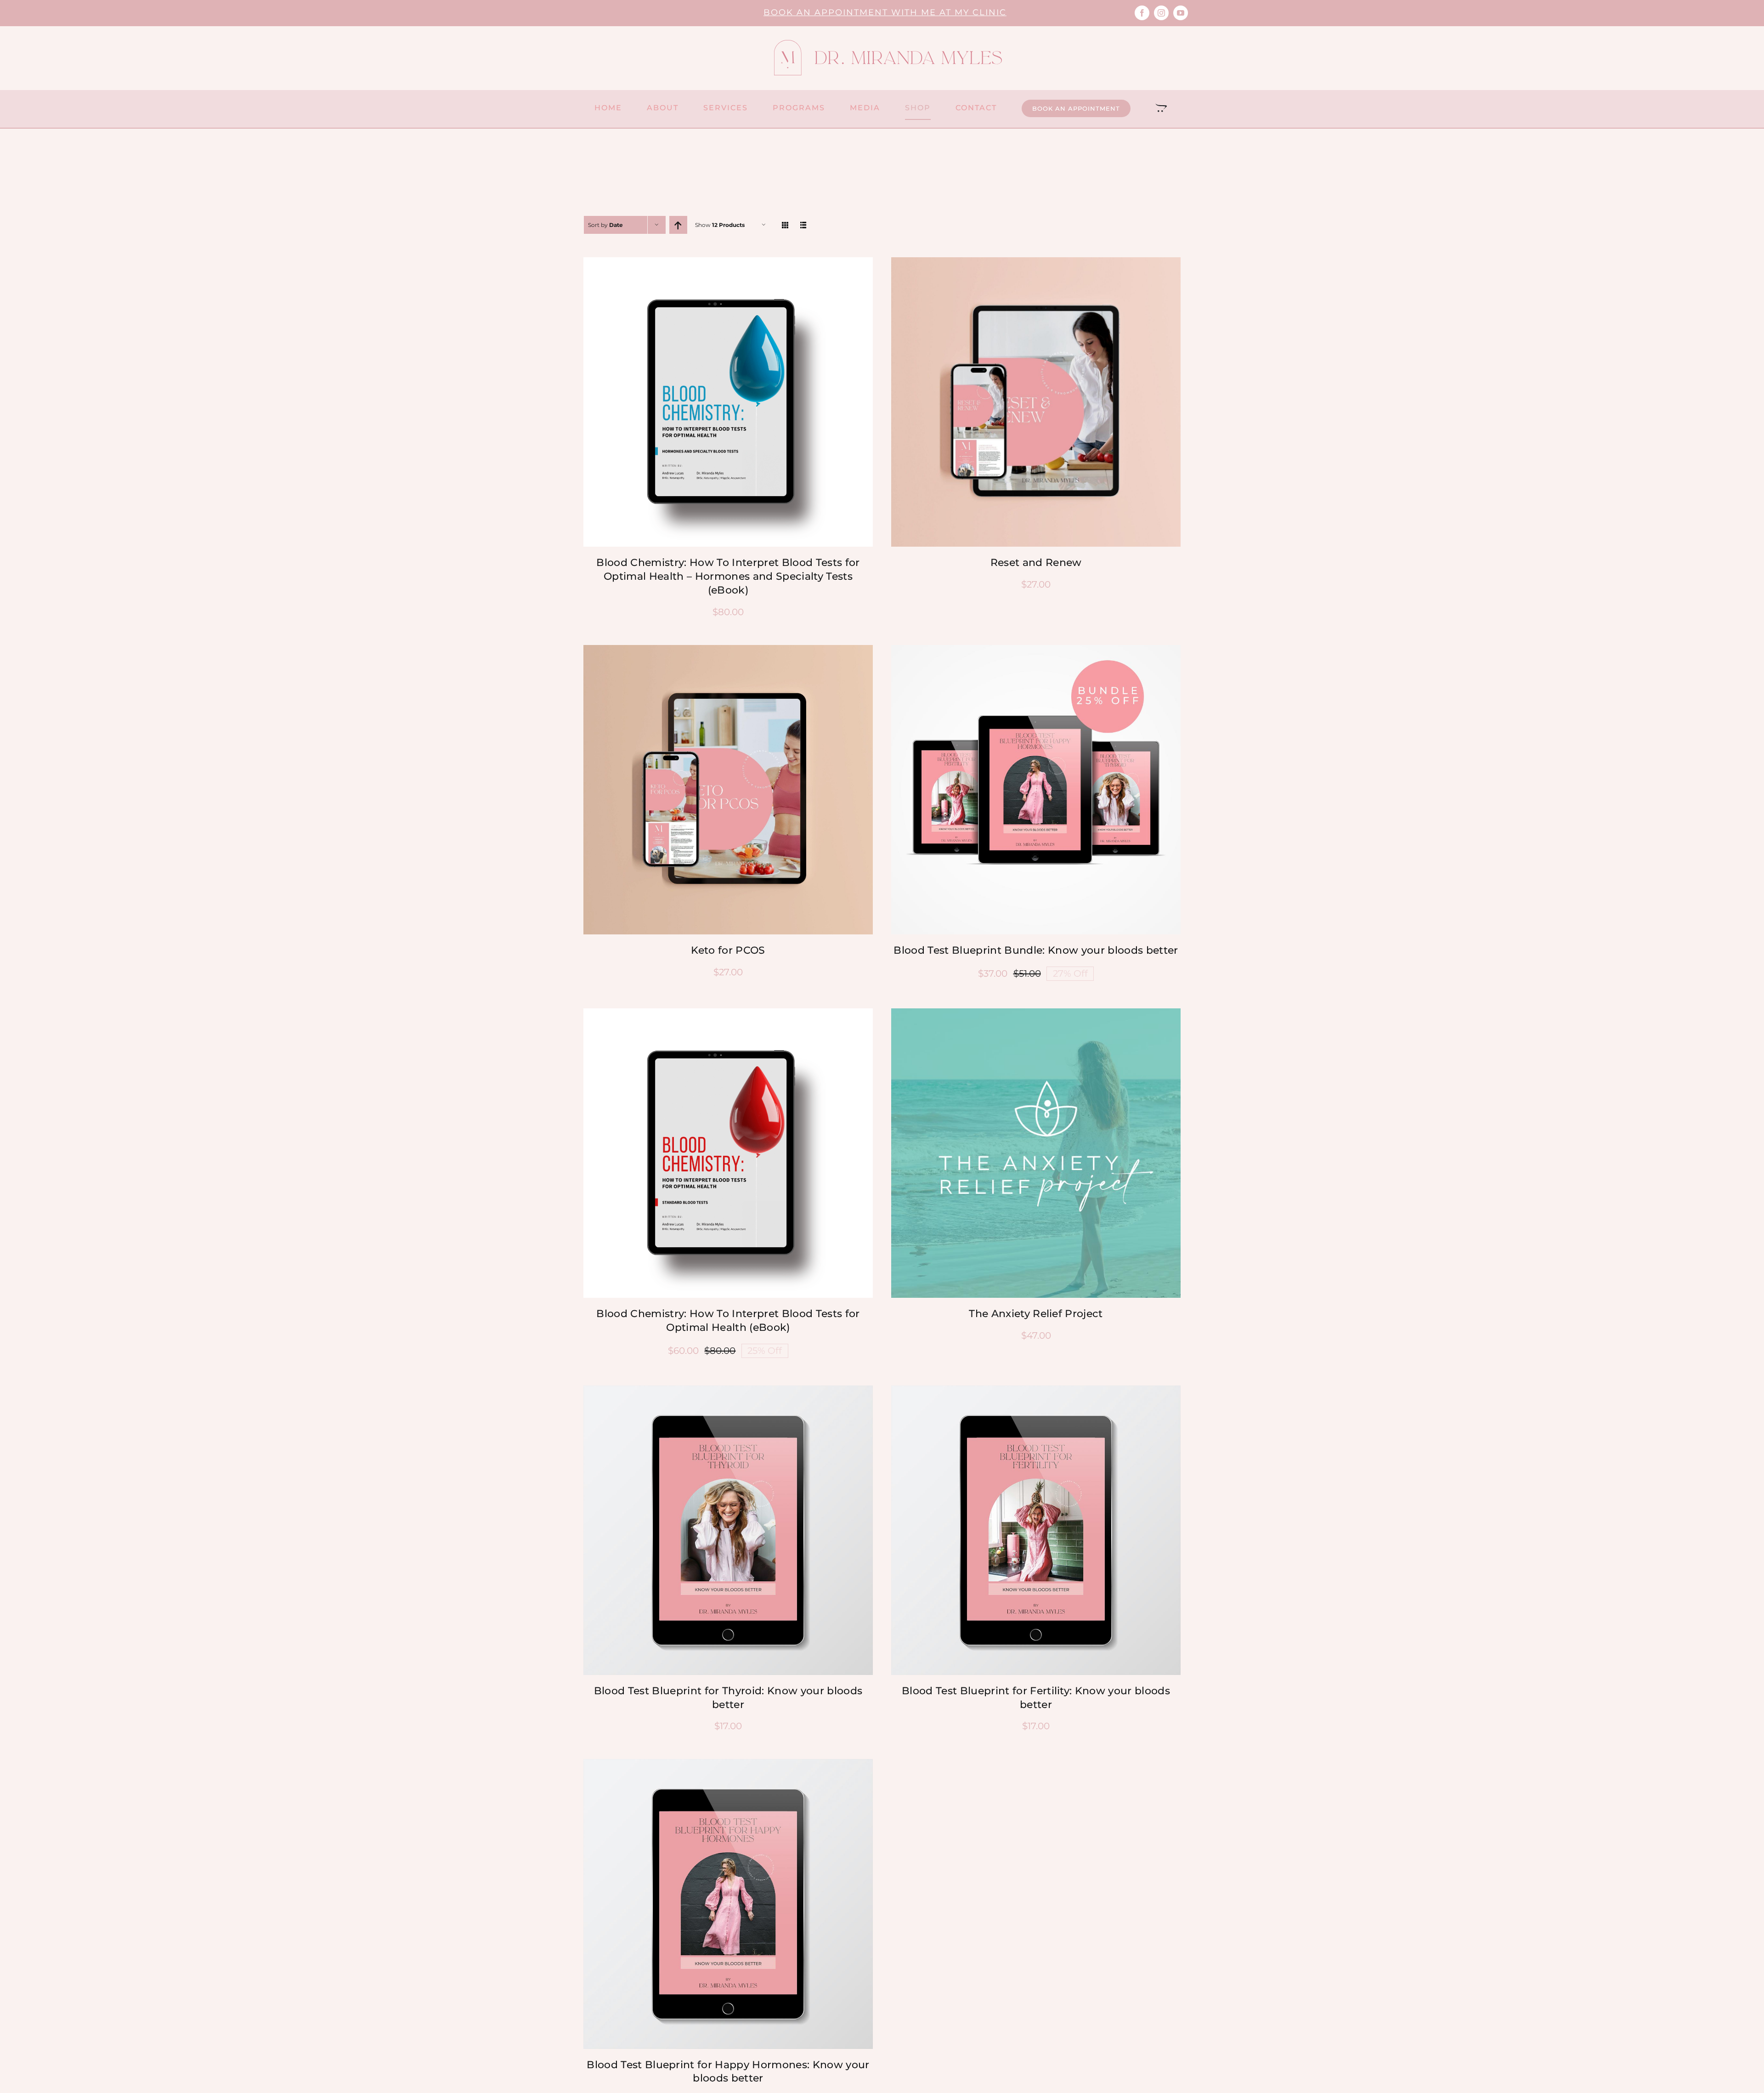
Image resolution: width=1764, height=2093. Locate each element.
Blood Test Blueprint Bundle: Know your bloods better (1036, 950)
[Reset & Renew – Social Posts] (1036, 262)
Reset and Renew (1036, 563)
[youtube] (1181, 13)
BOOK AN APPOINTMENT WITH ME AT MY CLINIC (885, 12)
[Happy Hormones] (728, 1764)
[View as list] (804, 225)
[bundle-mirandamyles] (1036, 650)
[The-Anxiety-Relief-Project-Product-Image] (1036, 1013)
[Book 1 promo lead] (728, 1013)
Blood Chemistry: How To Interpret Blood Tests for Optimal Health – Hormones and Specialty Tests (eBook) (728, 576)
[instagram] (1161, 13)
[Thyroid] (728, 1390)
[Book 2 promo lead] (728, 262)
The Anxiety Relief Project (1036, 1314)
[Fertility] (1036, 1390)
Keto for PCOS (728, 950)
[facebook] (1142, 13)
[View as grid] (785, 225)
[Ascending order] (678, 225)
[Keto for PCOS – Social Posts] (728, 650)
